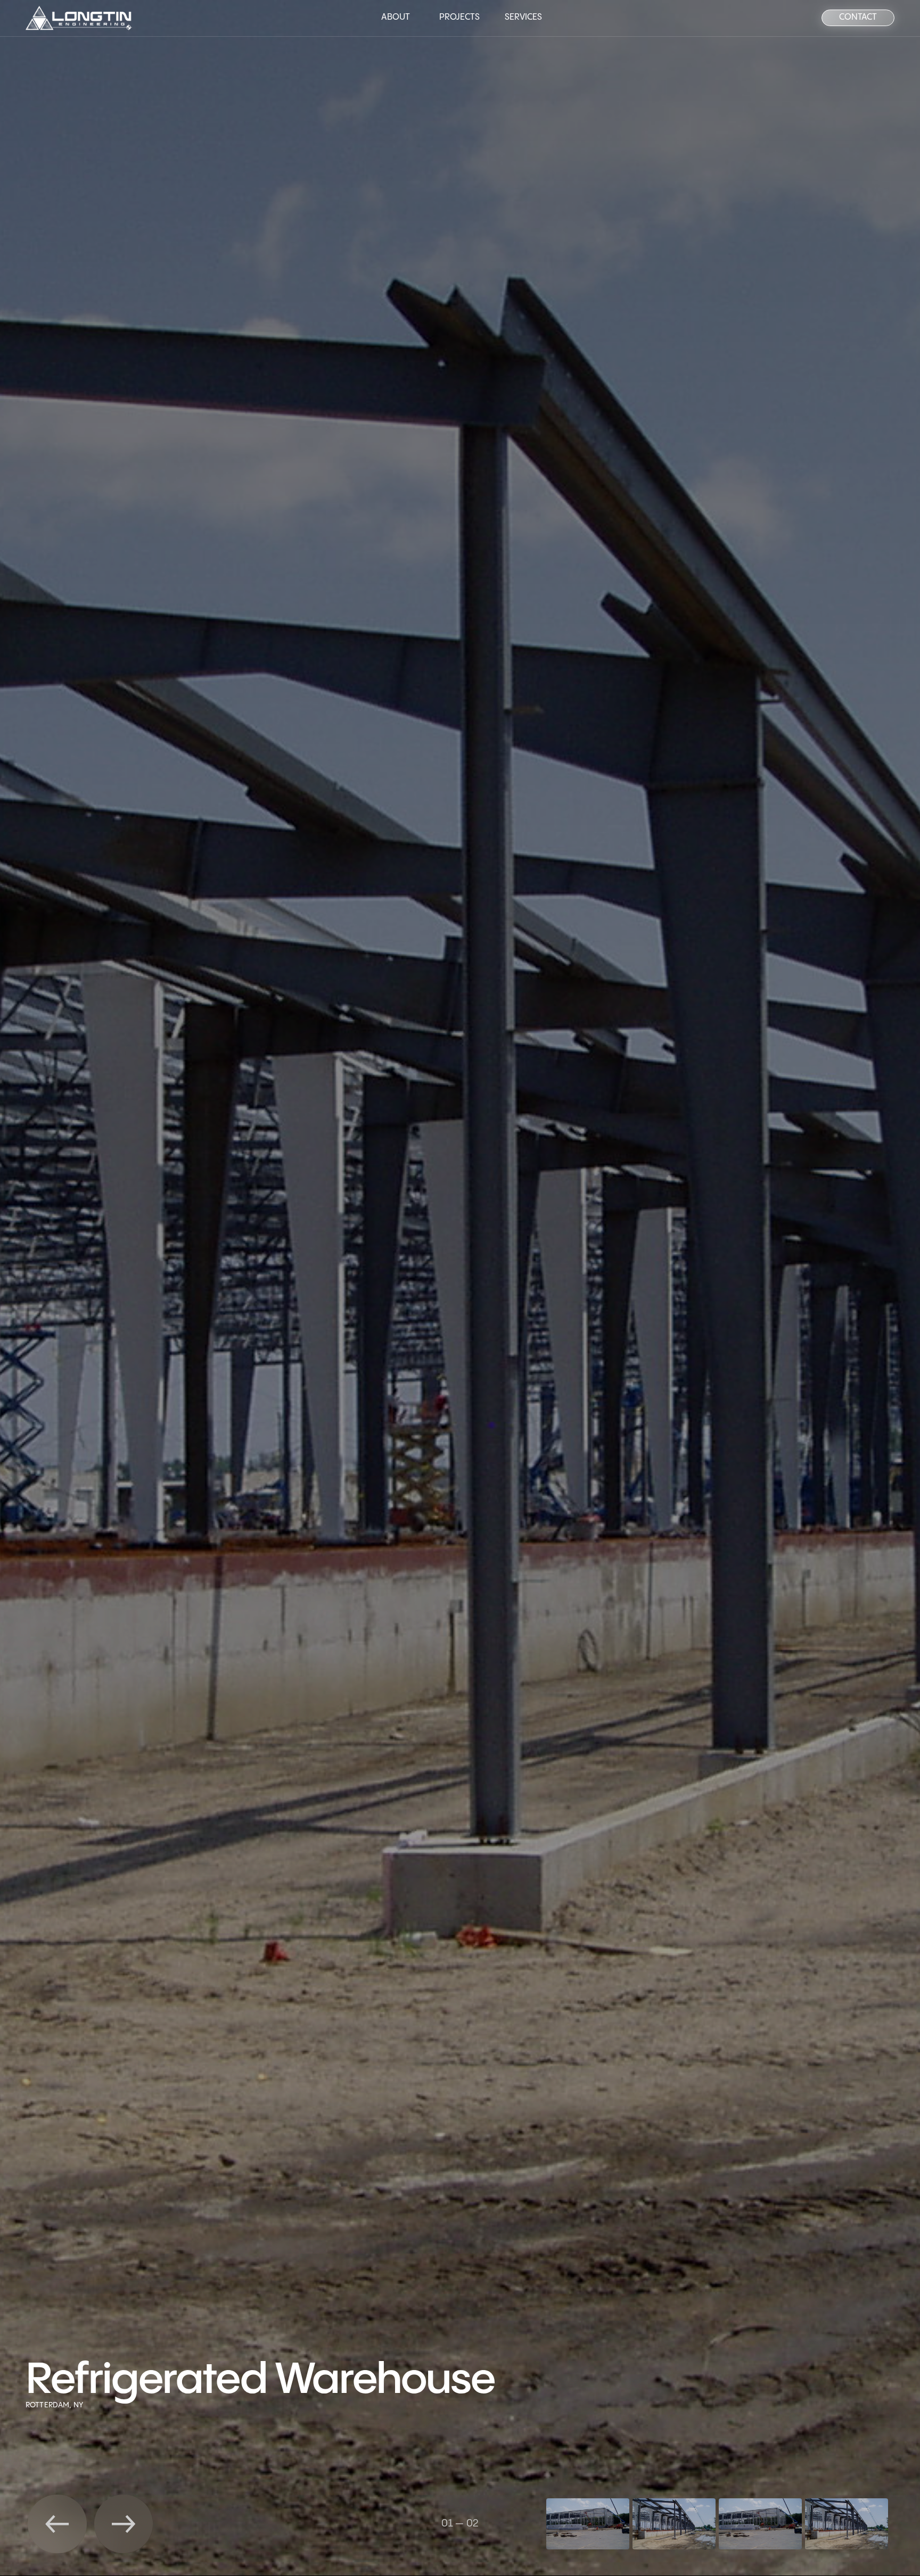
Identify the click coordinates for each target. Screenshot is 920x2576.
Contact (858, 17)
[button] (57, 2524)
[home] (79, 18)
